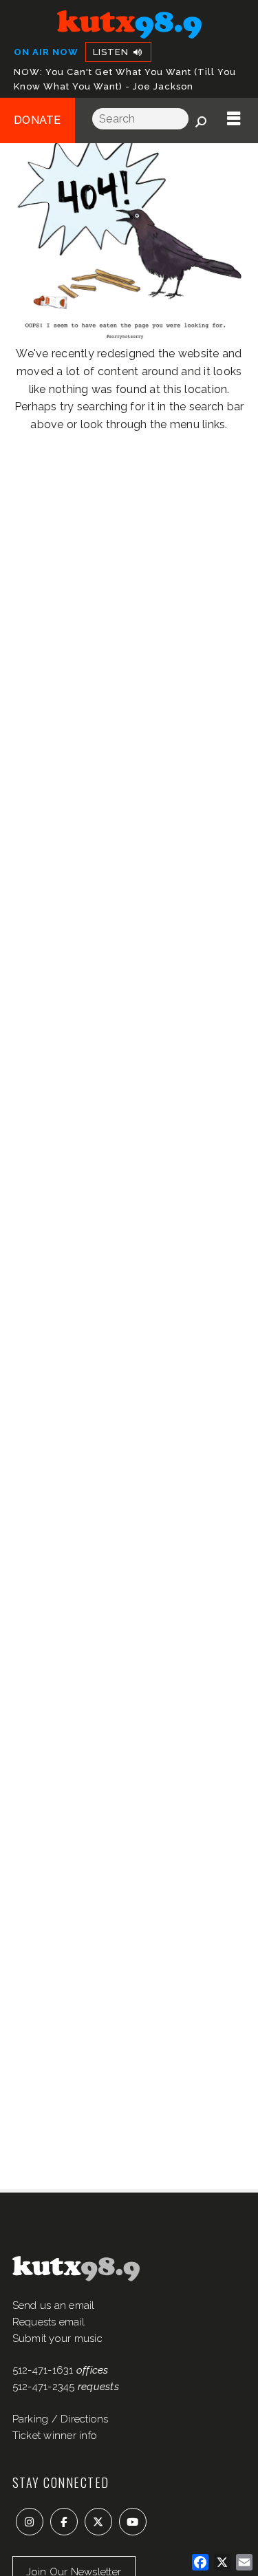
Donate (37, 120)
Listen (112, 52)
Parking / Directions (61, 2419)
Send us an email (54, 2305)
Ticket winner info (55, 2436)
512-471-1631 (43, 2370)
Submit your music (57, 2339)
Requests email (49, 2322)
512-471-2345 (44, 2387)
